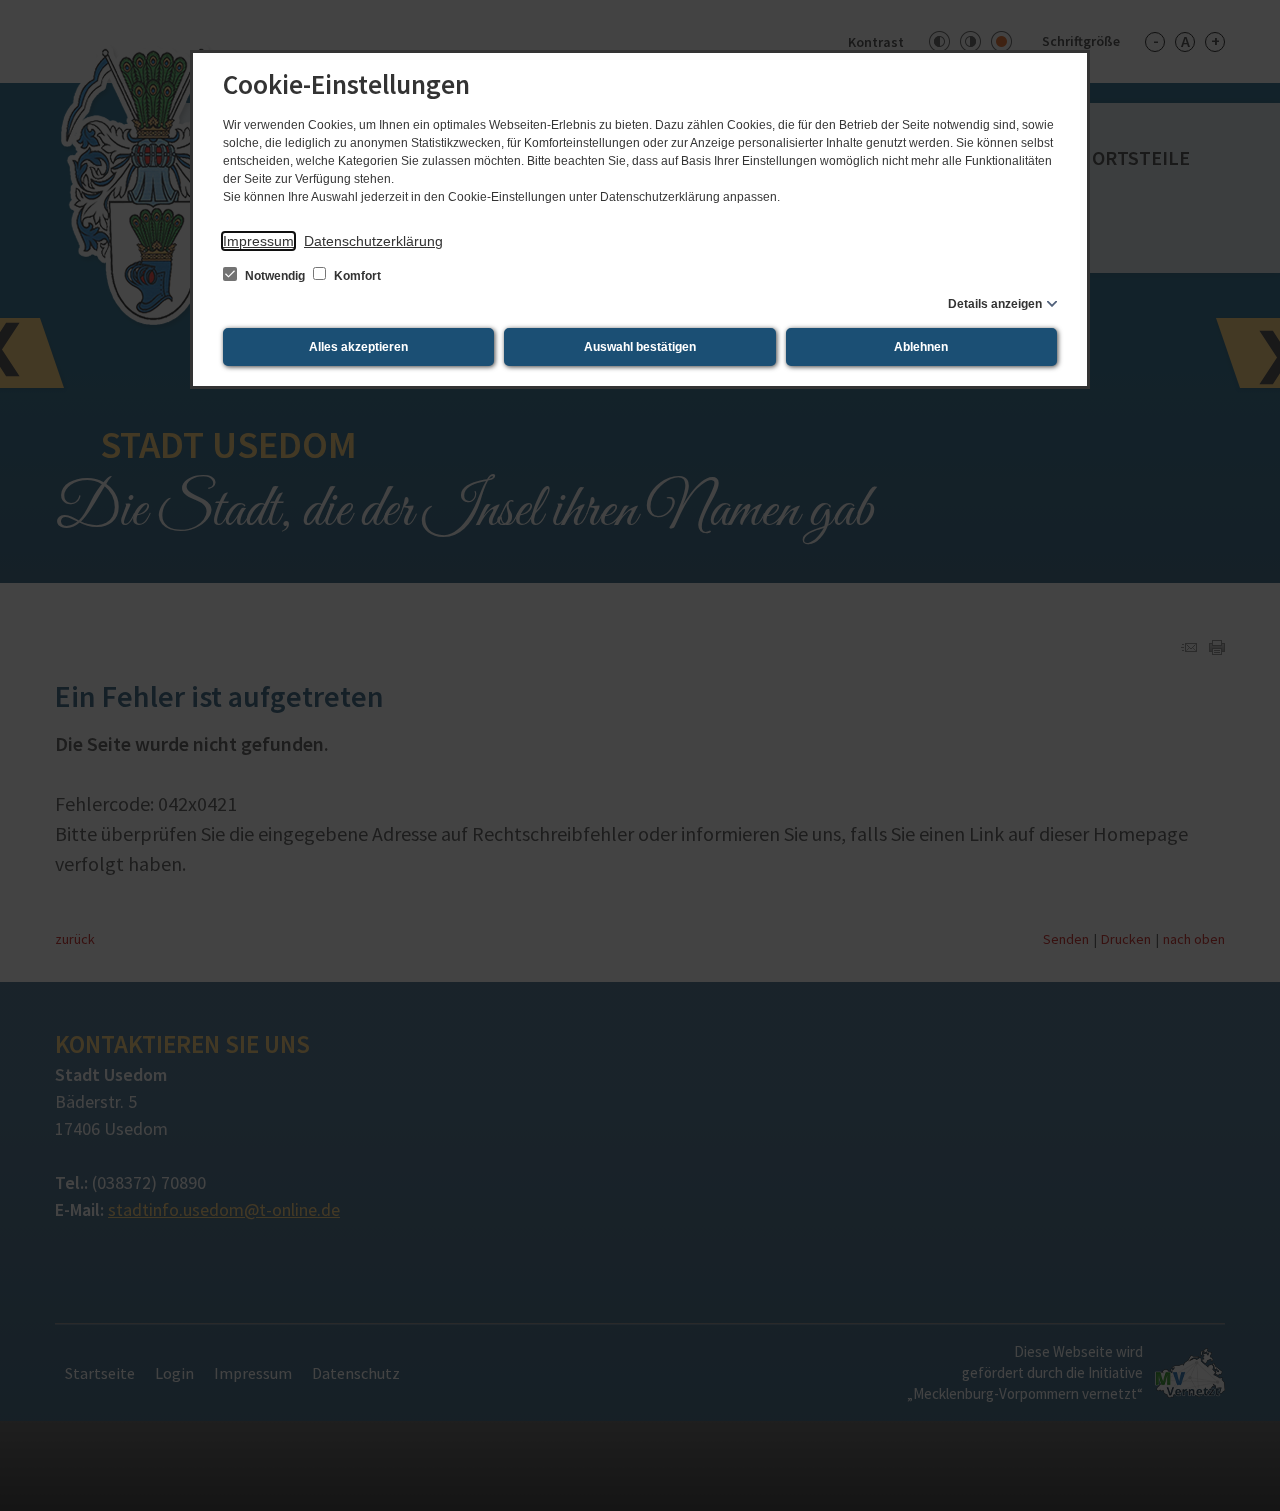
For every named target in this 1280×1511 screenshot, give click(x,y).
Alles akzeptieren (358, 347)
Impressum (258, 241)
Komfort (356, 276)
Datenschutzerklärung (373, 241)
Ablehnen (921, 347)
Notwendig (275, 276)
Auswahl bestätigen (640, 347)
